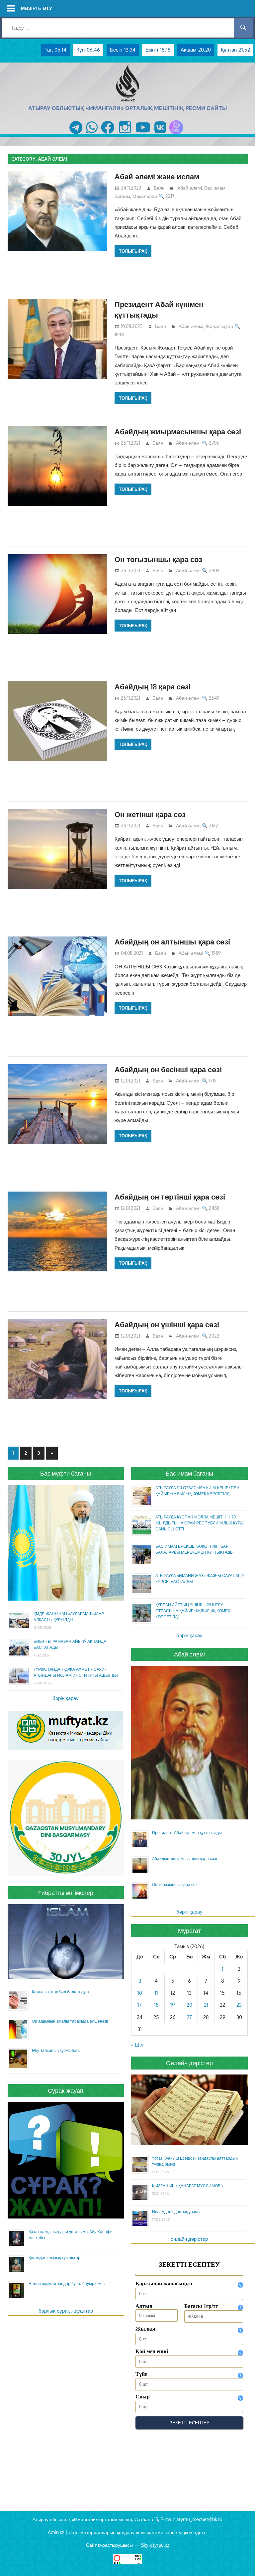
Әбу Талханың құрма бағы (56, 2050)
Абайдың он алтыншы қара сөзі (172, 941)
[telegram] (76, 134)
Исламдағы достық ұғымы (176, 2212)
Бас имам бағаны (189, 1473)
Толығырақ (133, 251)
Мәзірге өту (37, 8)
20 (189, 2005)
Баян (159, 188)
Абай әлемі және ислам (157, 176)
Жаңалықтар (219, 326)
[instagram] (125, 134)
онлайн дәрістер (189, 2239)
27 (189, 2017)
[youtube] (143, 134)
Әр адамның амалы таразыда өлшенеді (70, 2021)
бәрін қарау (66, 1698)
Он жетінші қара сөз (150, 814)
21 (206, 2005)
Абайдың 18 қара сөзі (153, 686)
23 (239, 2005)
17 (140, 2005)
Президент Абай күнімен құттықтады (187, 1833)
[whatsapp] (92, 134)
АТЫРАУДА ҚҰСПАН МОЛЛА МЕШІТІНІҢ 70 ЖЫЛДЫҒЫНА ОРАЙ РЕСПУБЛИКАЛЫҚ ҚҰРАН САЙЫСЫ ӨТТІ (201, 1523)
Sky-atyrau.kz (155, 2545)
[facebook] (108, 134)
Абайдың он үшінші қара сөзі (167, 1324)
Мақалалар (145, 196)
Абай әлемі (190, 188)
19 (173, 2005)
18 (156, 2005)
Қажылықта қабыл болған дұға (60, 1992)
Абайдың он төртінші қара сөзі (170, 1197)
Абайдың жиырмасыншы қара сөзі (178, 431)
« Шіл (137, 2045)
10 (140, 1993)
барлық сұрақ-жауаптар (66, 2311)
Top (239, 2560)
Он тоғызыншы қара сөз (158, 559)
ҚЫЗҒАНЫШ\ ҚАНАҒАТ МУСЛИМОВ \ (188, 2186)
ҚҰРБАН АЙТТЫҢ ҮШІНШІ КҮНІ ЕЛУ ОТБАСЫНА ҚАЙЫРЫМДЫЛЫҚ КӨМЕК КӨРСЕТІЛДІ (193, 1611)
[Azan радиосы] (176, 134)
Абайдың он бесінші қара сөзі (168, 1069)
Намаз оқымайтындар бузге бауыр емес (67, 2284)
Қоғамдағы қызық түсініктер (54, 2258)
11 (156, 1993)
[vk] (160, 134)
